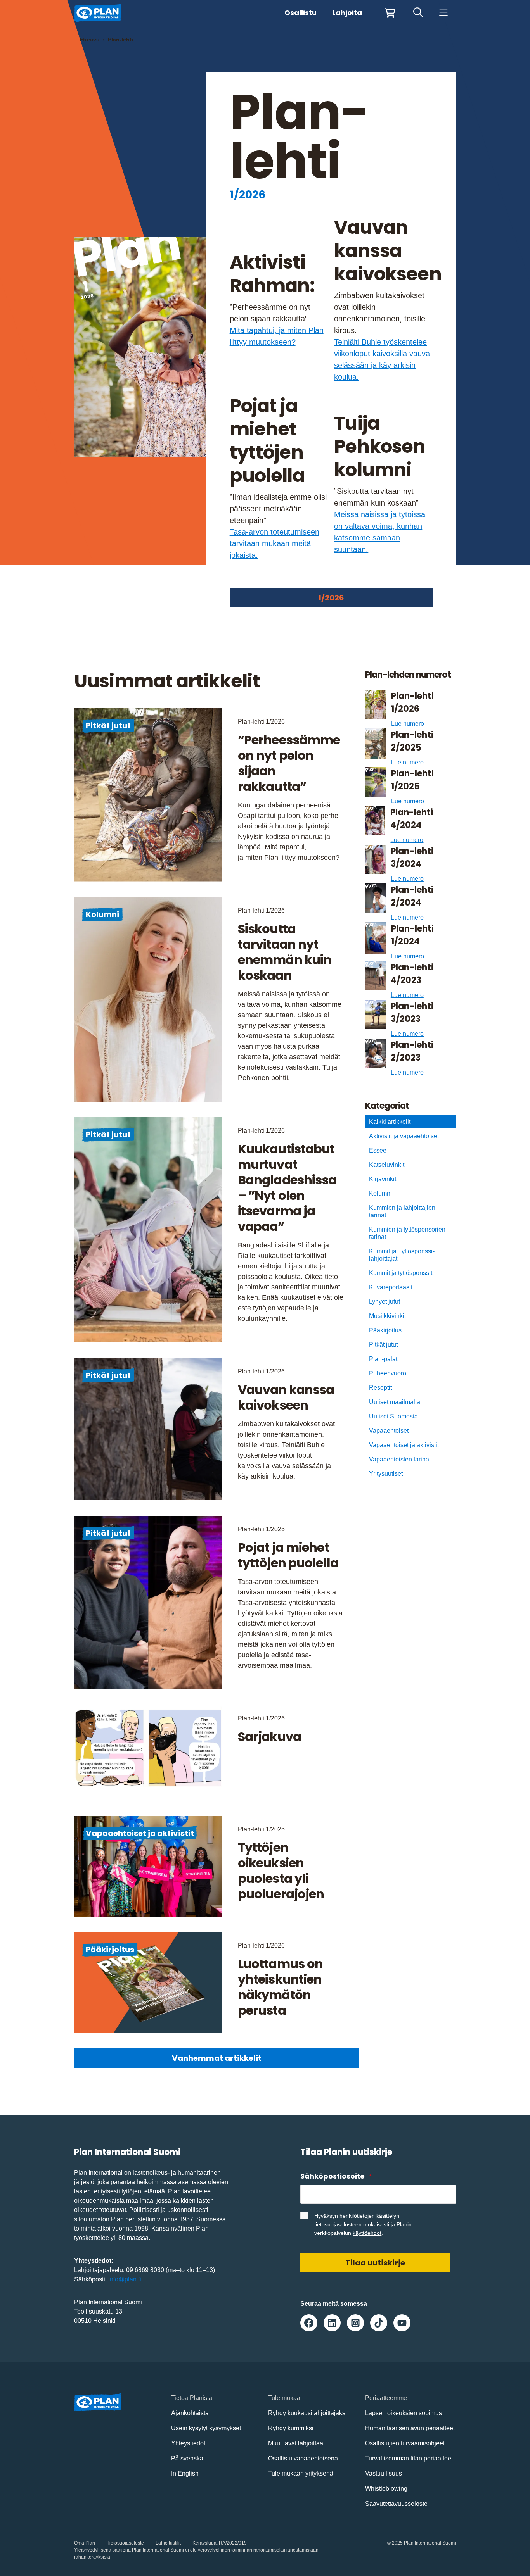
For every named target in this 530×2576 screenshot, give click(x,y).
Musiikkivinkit (387, 1316)
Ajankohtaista (190, 2413)
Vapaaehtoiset (389, 1431)
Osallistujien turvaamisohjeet (405, 2443)
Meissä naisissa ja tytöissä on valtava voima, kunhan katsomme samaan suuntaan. (380, 532)
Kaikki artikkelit (390, 1122)
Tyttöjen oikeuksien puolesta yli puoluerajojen (281, 1871)
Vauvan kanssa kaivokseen (286, 1397)
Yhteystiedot (188, 2443)
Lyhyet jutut (385, 1302)
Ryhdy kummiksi (291, 2428)
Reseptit (380, 1388)
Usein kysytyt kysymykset (206, 2428)
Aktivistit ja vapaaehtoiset (404, 1136)
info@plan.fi (125, 2279)
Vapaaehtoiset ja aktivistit (140, 1833)
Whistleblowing (386, 2489)
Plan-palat (383, 1359)
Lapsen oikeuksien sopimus (404, 2413)
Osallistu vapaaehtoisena (303, 2458)
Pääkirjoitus (110, 1950)
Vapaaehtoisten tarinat (400, 1459)
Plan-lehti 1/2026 (261, 722)
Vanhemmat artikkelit (217, 2058)
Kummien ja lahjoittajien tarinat (402, 1211)
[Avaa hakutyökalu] (418, 13)
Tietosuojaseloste (125, 2543)
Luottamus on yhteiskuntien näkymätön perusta (281, 1987)
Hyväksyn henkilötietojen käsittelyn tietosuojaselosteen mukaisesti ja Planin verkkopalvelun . (363, 2224)
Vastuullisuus (384, 2473)
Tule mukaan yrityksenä (301, 2473)
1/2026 (331, 598)
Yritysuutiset (386, 1474)
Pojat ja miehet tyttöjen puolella (288, 1555)
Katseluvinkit (387, 1165)
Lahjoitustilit (168, 2543)
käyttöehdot (367, 2233)
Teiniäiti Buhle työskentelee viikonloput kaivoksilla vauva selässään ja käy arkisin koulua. (382, 359)
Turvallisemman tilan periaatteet (409, 2458)
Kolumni (102, 914)
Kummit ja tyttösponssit (401, 1273)
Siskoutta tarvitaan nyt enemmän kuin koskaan (285, 952)
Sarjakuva (269, 1737)
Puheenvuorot (388, 1373)
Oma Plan (85, 2543)
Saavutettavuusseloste (396, 2504)
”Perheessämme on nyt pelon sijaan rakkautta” (289, 763)
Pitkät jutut (108, 726)
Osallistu (301, 13)
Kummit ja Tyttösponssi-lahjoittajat (402, 1255)
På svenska (187, 2458)
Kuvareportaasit (391, 1287)
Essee (378, 1150)
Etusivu (90, 40)
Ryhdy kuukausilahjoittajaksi (307, 2413)
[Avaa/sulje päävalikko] (443, 13)
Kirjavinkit (383, 1179)
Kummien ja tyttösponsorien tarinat (407, 1233)
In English (185, 2473)
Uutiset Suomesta (393, 1416)
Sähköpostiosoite (336, 2176)
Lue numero (408, 724)
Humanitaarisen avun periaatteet (410, 2428)
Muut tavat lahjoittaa (296, 2443)
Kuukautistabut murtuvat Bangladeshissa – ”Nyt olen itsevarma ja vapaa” (287, 1188)
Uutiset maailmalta (395, 1402)
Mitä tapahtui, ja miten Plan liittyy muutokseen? (277, 336)
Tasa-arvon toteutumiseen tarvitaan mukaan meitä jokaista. (275, 543)
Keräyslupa (204, 2543)
